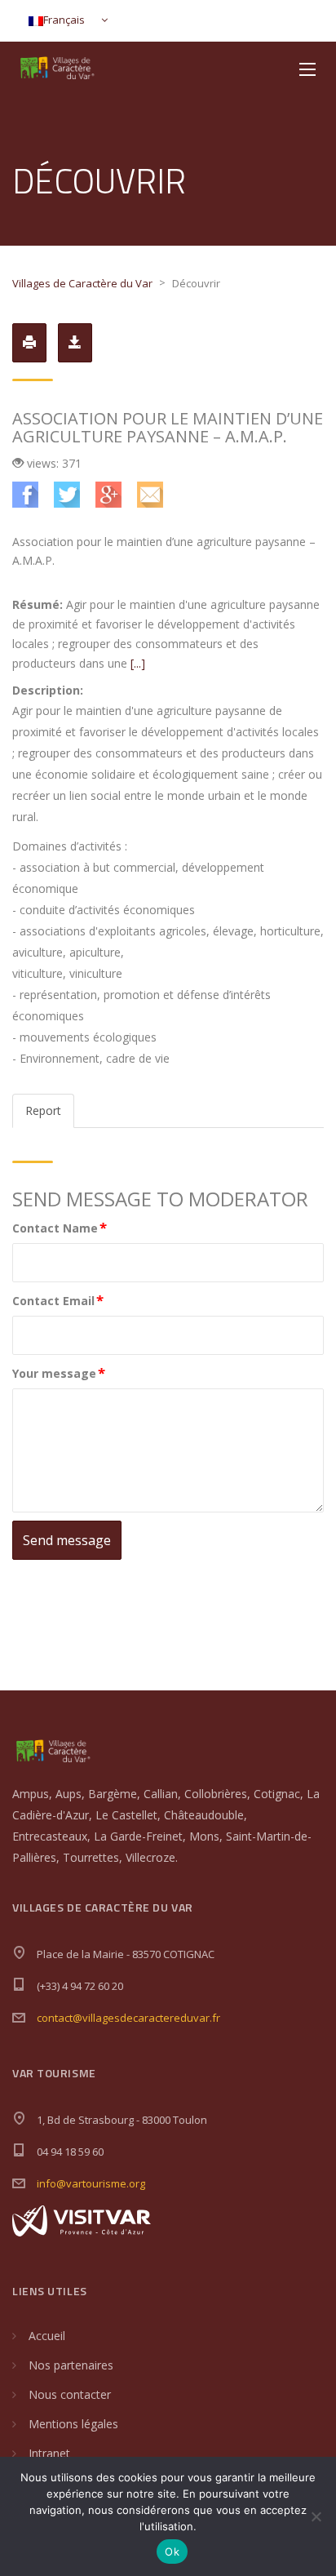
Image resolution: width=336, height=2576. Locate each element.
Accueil (47, 2336)
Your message (59, 1372)
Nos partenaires (71, 2365)
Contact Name (60, 1227)
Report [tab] (43, 1110)
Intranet (49, 2453)
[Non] (316, 2516)
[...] (138, 663)
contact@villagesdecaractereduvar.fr (128, 2018)
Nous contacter (70, 2394)
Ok (172, 2552)
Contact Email (58, 1300)
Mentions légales (73, 2424)
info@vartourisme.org (91, 2183)
